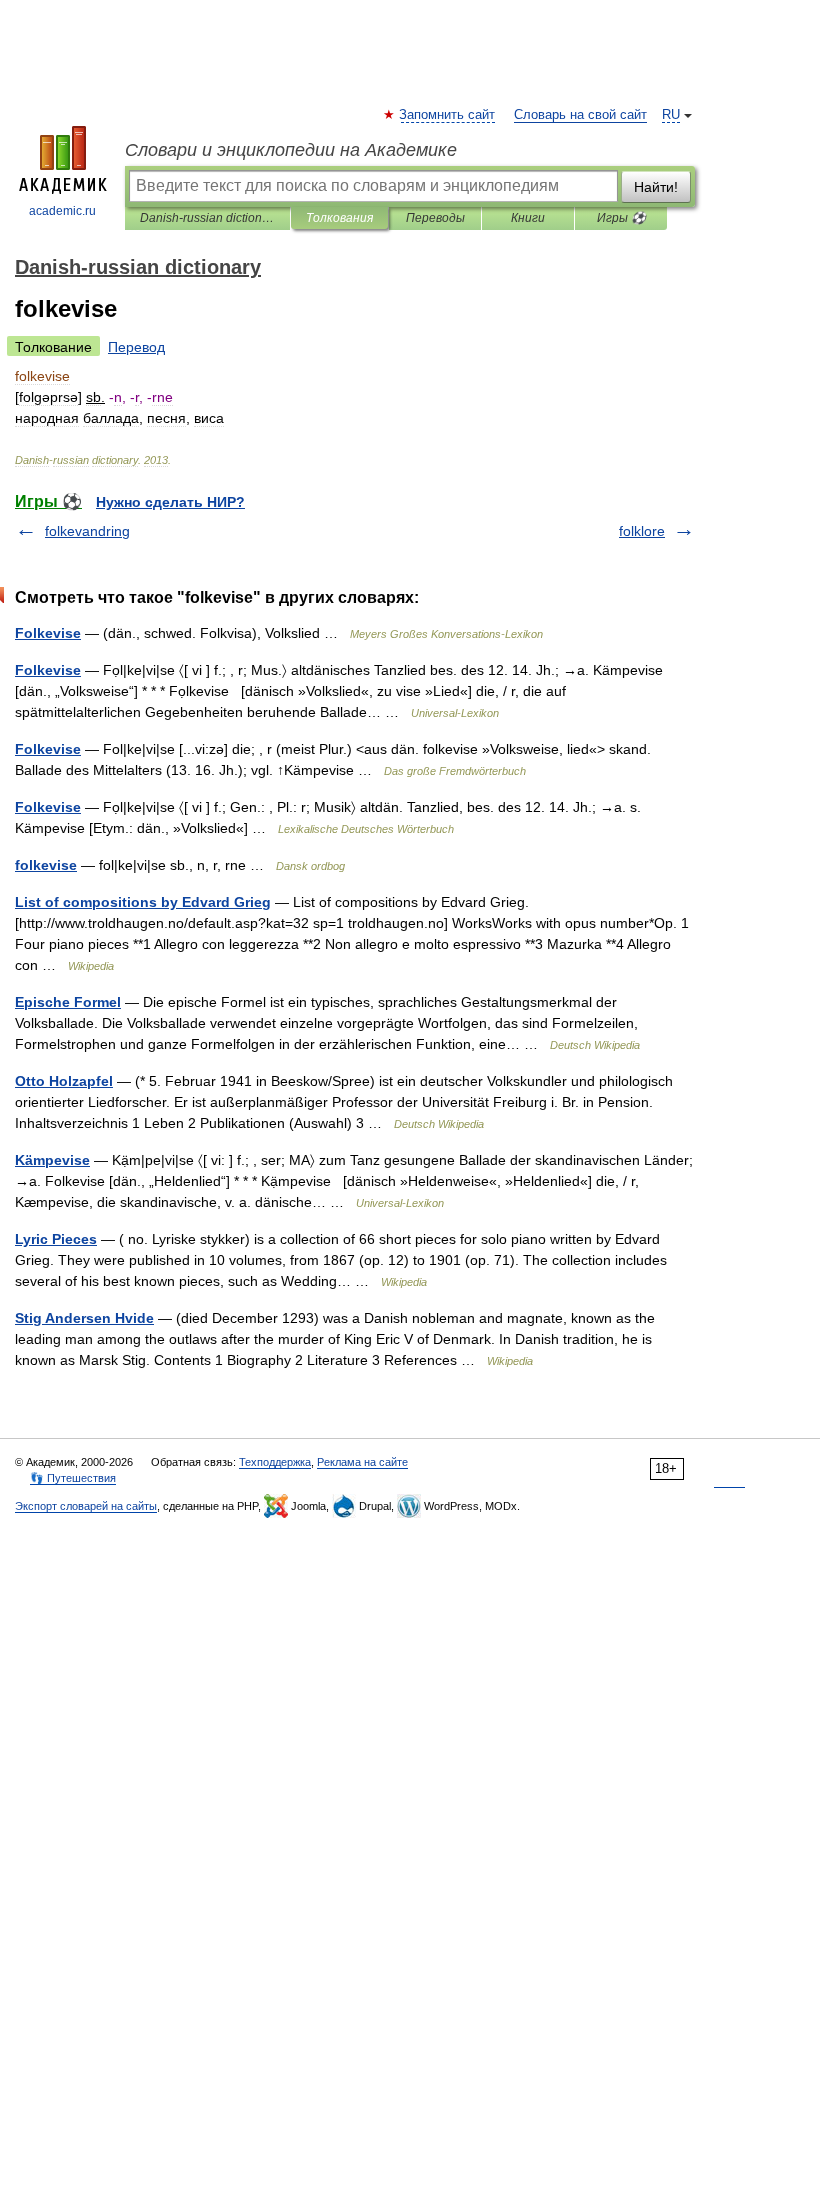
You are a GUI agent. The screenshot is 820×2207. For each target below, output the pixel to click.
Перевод (136, 347)
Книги (528, 218)
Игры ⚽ (621, 218)
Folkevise (48, 633)
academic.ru (62, 211)
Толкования (339, 218)
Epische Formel (68, 1002)
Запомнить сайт (448, 115)
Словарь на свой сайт (580, 115)
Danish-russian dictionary (207, 218)
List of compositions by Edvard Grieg (143, 902)
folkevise (46, 865)
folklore (642, 531)
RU (671, 115)
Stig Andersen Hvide (84, 1318)
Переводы (435, 218)
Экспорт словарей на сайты (86, 1506)
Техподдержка (275, 1462)
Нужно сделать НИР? (170, 502)
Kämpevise (52, 1160)
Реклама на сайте (362, 1462)
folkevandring (87, 531)
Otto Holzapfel (64, 1081)
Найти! (656, 187)
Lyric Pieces (56, 1239)
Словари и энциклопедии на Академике (291, 150)
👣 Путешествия (73, 1478)
